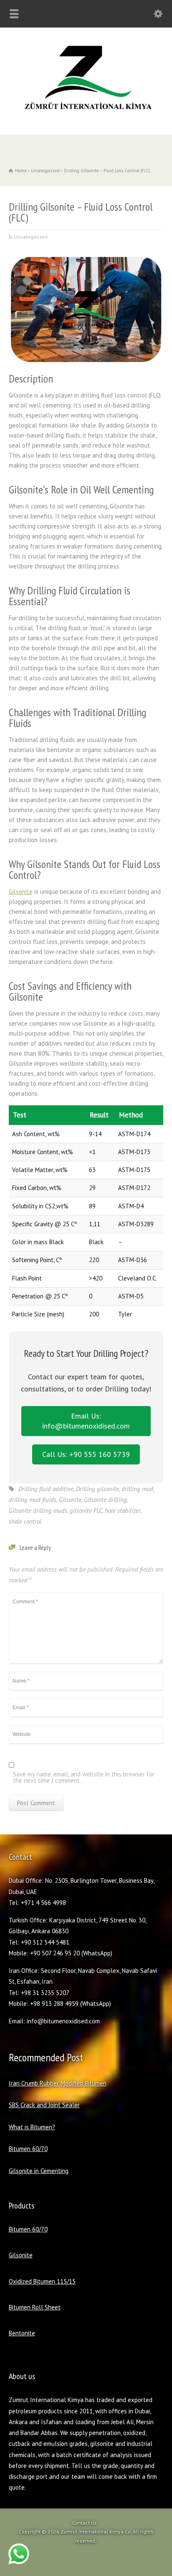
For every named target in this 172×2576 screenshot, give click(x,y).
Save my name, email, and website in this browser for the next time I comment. (84, 1778)
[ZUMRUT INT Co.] (86, 117)
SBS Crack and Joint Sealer (44, 2105)
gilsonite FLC (86, 1511)
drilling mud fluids (33, 1500)
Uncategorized (31, 237)
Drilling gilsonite (97, 1489)
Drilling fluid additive (46, 1489)
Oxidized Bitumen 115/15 (42, 2281)
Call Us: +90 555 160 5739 (86, 1454)
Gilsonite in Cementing (39, 2171)
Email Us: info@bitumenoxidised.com (86, 1421)
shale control (25, 1521)
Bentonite (22, 2333)
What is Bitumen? (32, 2127)
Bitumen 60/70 (28, 2149)
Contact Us (85, 2523)
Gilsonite (21, 892)
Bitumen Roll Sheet (35, 2307)
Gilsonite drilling (105, 1500)
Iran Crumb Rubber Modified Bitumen (58, 2083)
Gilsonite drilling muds (38, 1511)
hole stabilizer (123, 1511)
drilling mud (137, 1489)
